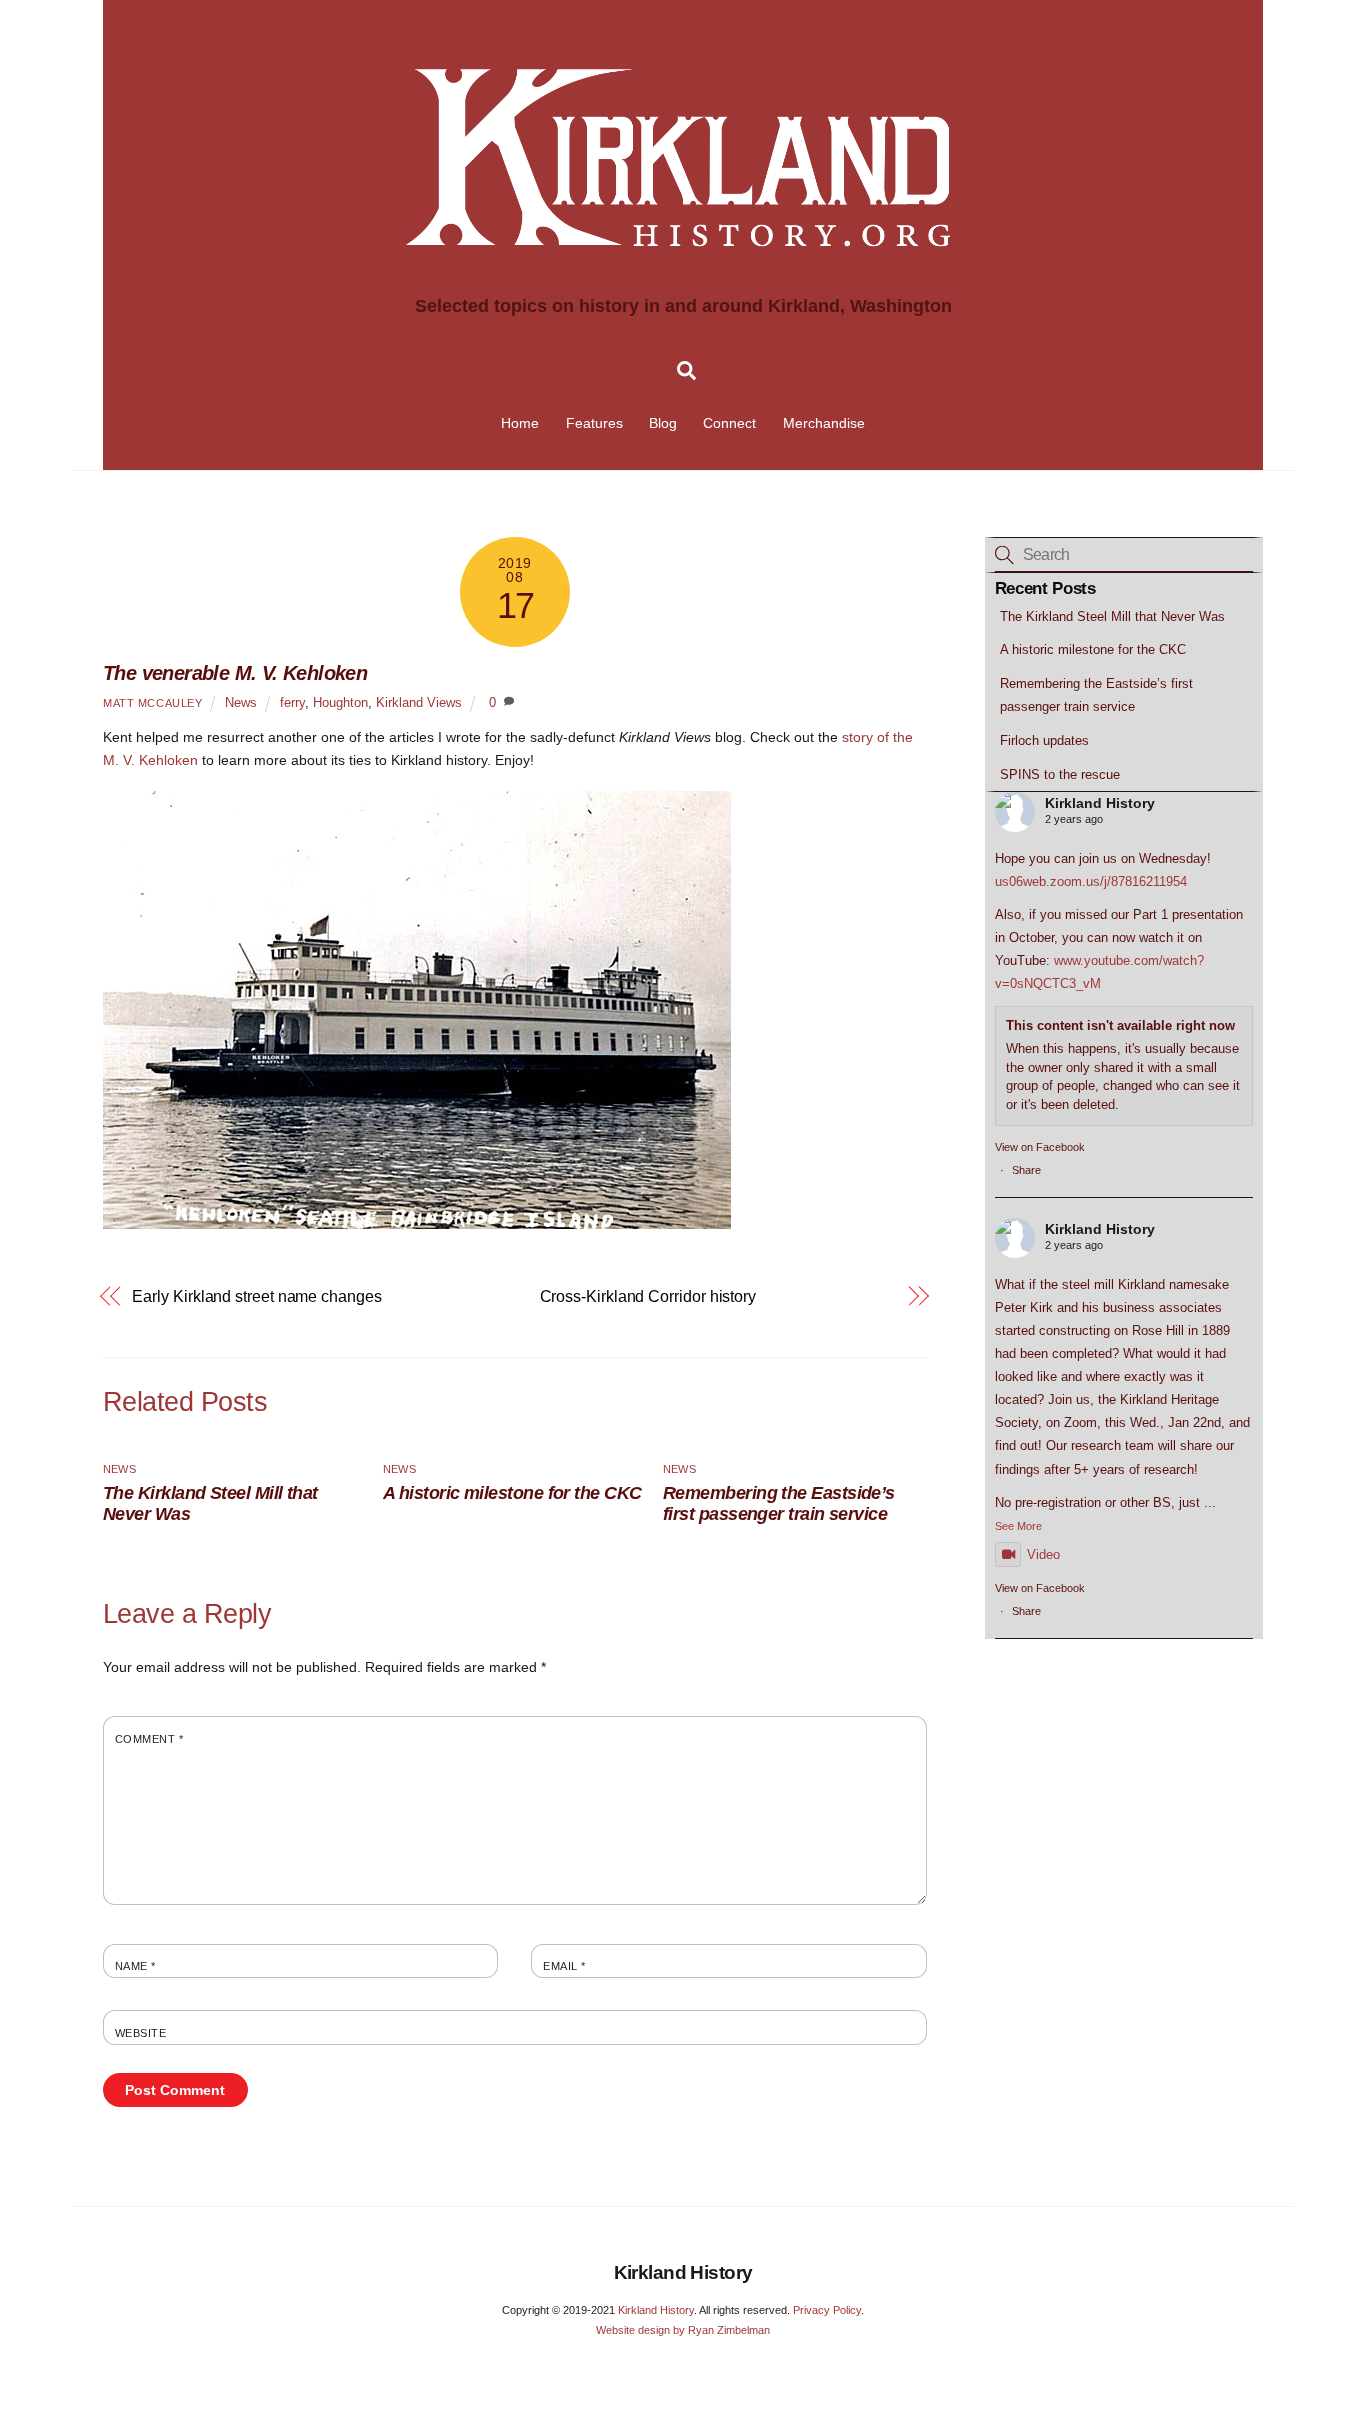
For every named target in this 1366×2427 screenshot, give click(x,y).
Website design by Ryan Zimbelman (683, 2330)
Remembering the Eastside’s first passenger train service (779, 1503)
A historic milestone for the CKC (512, 1493)
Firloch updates (1044, 740)
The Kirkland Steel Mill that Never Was (1112, 616)
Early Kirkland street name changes (256, 1296)
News (241, 703)
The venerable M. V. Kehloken (235, 673)
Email (564, 1966)
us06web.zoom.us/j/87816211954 (1091, 881)
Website (140, 2033)
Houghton (340, 703)
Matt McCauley (152, 703)
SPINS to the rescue (1060, 774)
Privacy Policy (827, 2310)
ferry (292, 703)
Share (1026, 1170)
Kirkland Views (419, 703)
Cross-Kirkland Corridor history (648, 1296)
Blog (663, 423)
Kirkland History (1100, 803)
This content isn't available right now (1120, 1025)
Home (520, 423)
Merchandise (824, 423)
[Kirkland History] (683, 281)
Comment (149, 1739)
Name (135, 1966)
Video (1043, 1554)
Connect (729, 423)
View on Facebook (1040, 1147)
